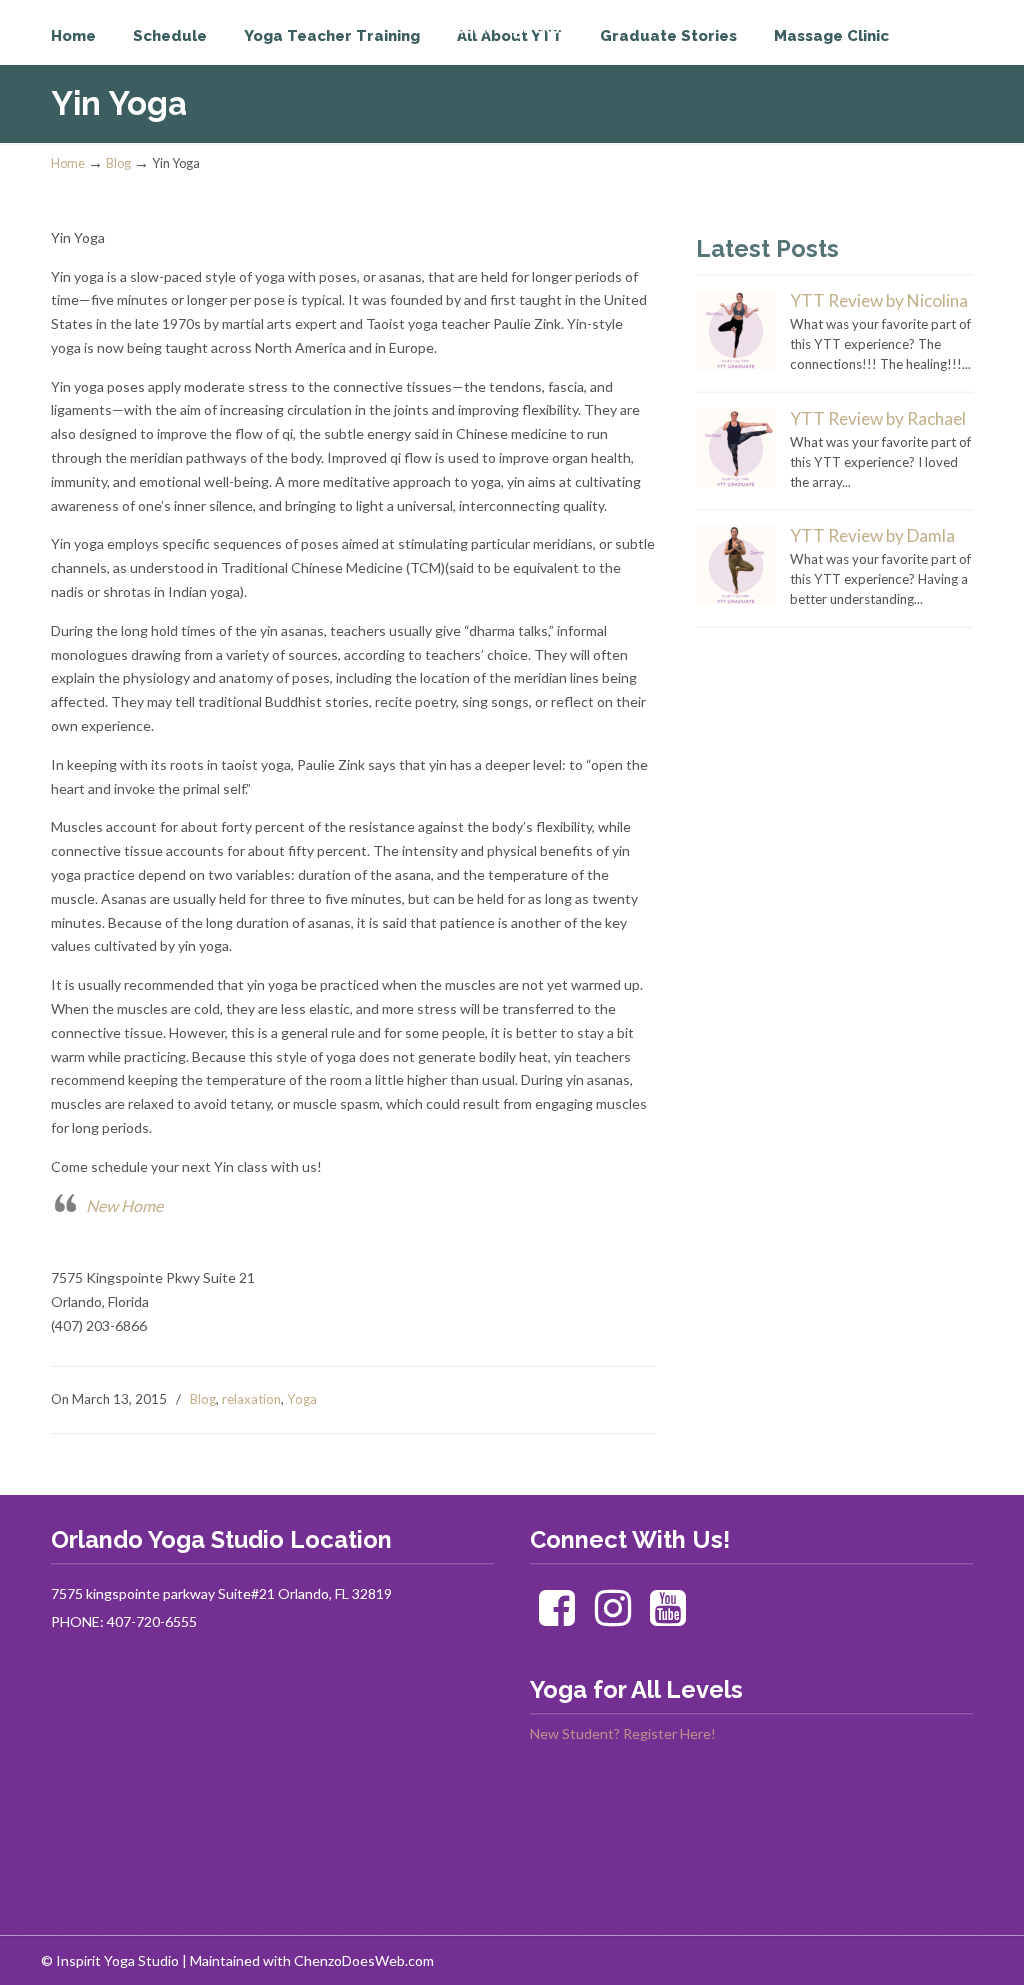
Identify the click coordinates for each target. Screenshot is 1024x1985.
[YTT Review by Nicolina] (736, 365)
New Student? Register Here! (623, 1733)
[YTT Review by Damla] (736, 600)
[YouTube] (668, 1617)
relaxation (251, 1399)
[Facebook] (556, 1617)
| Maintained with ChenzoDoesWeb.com (308, 1960)
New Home (124, 1205)
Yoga (302, 1399)
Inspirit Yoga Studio (133, 56)
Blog (118, 163)
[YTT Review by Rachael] (736, 483)
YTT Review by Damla (872, 535)
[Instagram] (612, 1617)
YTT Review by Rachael (878, 418)
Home (68, 163)
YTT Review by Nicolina (879, 300)
